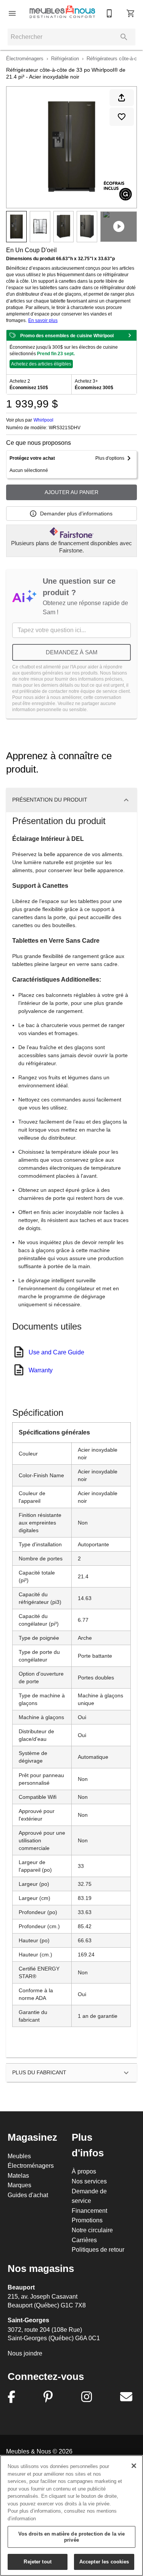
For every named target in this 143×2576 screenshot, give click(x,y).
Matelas (18, 2175)
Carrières (84, 2240)
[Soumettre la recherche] (124, 37)
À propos (84, 2171)
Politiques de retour (98, 2249)
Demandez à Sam (72, 652)
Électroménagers (25, 58)
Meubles (19, 2156)
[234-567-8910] (109, 13)
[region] (71, 2516)
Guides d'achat (28, 2195)
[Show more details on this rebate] (130, 335)
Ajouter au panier (71, 492)
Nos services (89, 2181)
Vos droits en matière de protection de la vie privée (72, 2537)
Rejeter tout (38, 2562)
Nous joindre (25, 2353)
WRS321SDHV (65, 428)
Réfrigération (65, 58)
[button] (12, 13)
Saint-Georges (28, 2320)
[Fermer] (134, 2466)
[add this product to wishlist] (122, 117)
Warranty (41, 1370)
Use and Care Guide (56, 1352)
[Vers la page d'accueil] (62, 13)
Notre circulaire (92, 2230)
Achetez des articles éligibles (41, 364)
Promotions (87, 2220)
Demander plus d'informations (76, 514)
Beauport (21, 2287)
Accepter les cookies (104, 2562)
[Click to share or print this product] (122, 98)
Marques (19, 2185)
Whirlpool (43, 420)
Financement (89, 2211)
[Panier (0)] (131, 13)
